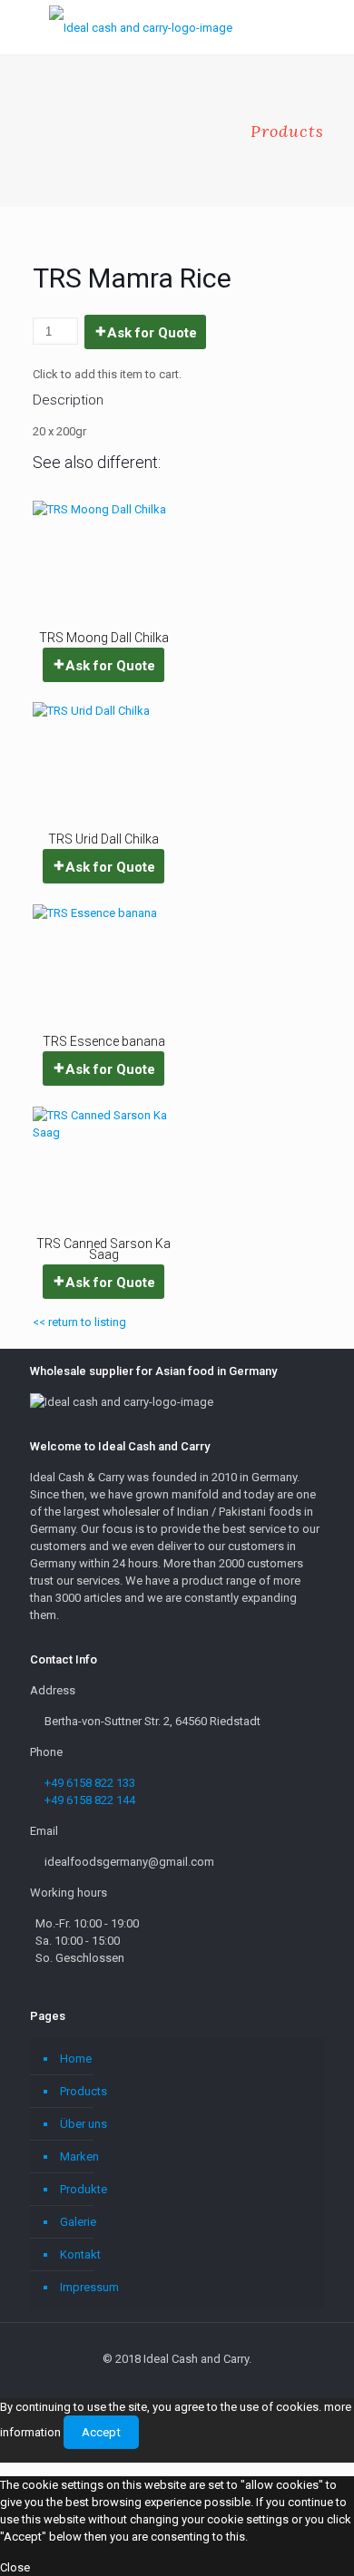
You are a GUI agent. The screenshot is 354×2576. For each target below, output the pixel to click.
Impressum (89, 2287)
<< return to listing (79, 1322)
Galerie (78, 2222)
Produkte (84, 2189)
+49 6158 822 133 (90, 1783)
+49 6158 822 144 (90, 1800)
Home (76, 2059)
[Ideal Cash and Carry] (141, 27)
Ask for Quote (152, 333)
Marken (79, 2156)
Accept (101, 2432)
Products (84, 2091)
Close (15, 2567)
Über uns (84, 2124)
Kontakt (80, 2254)
